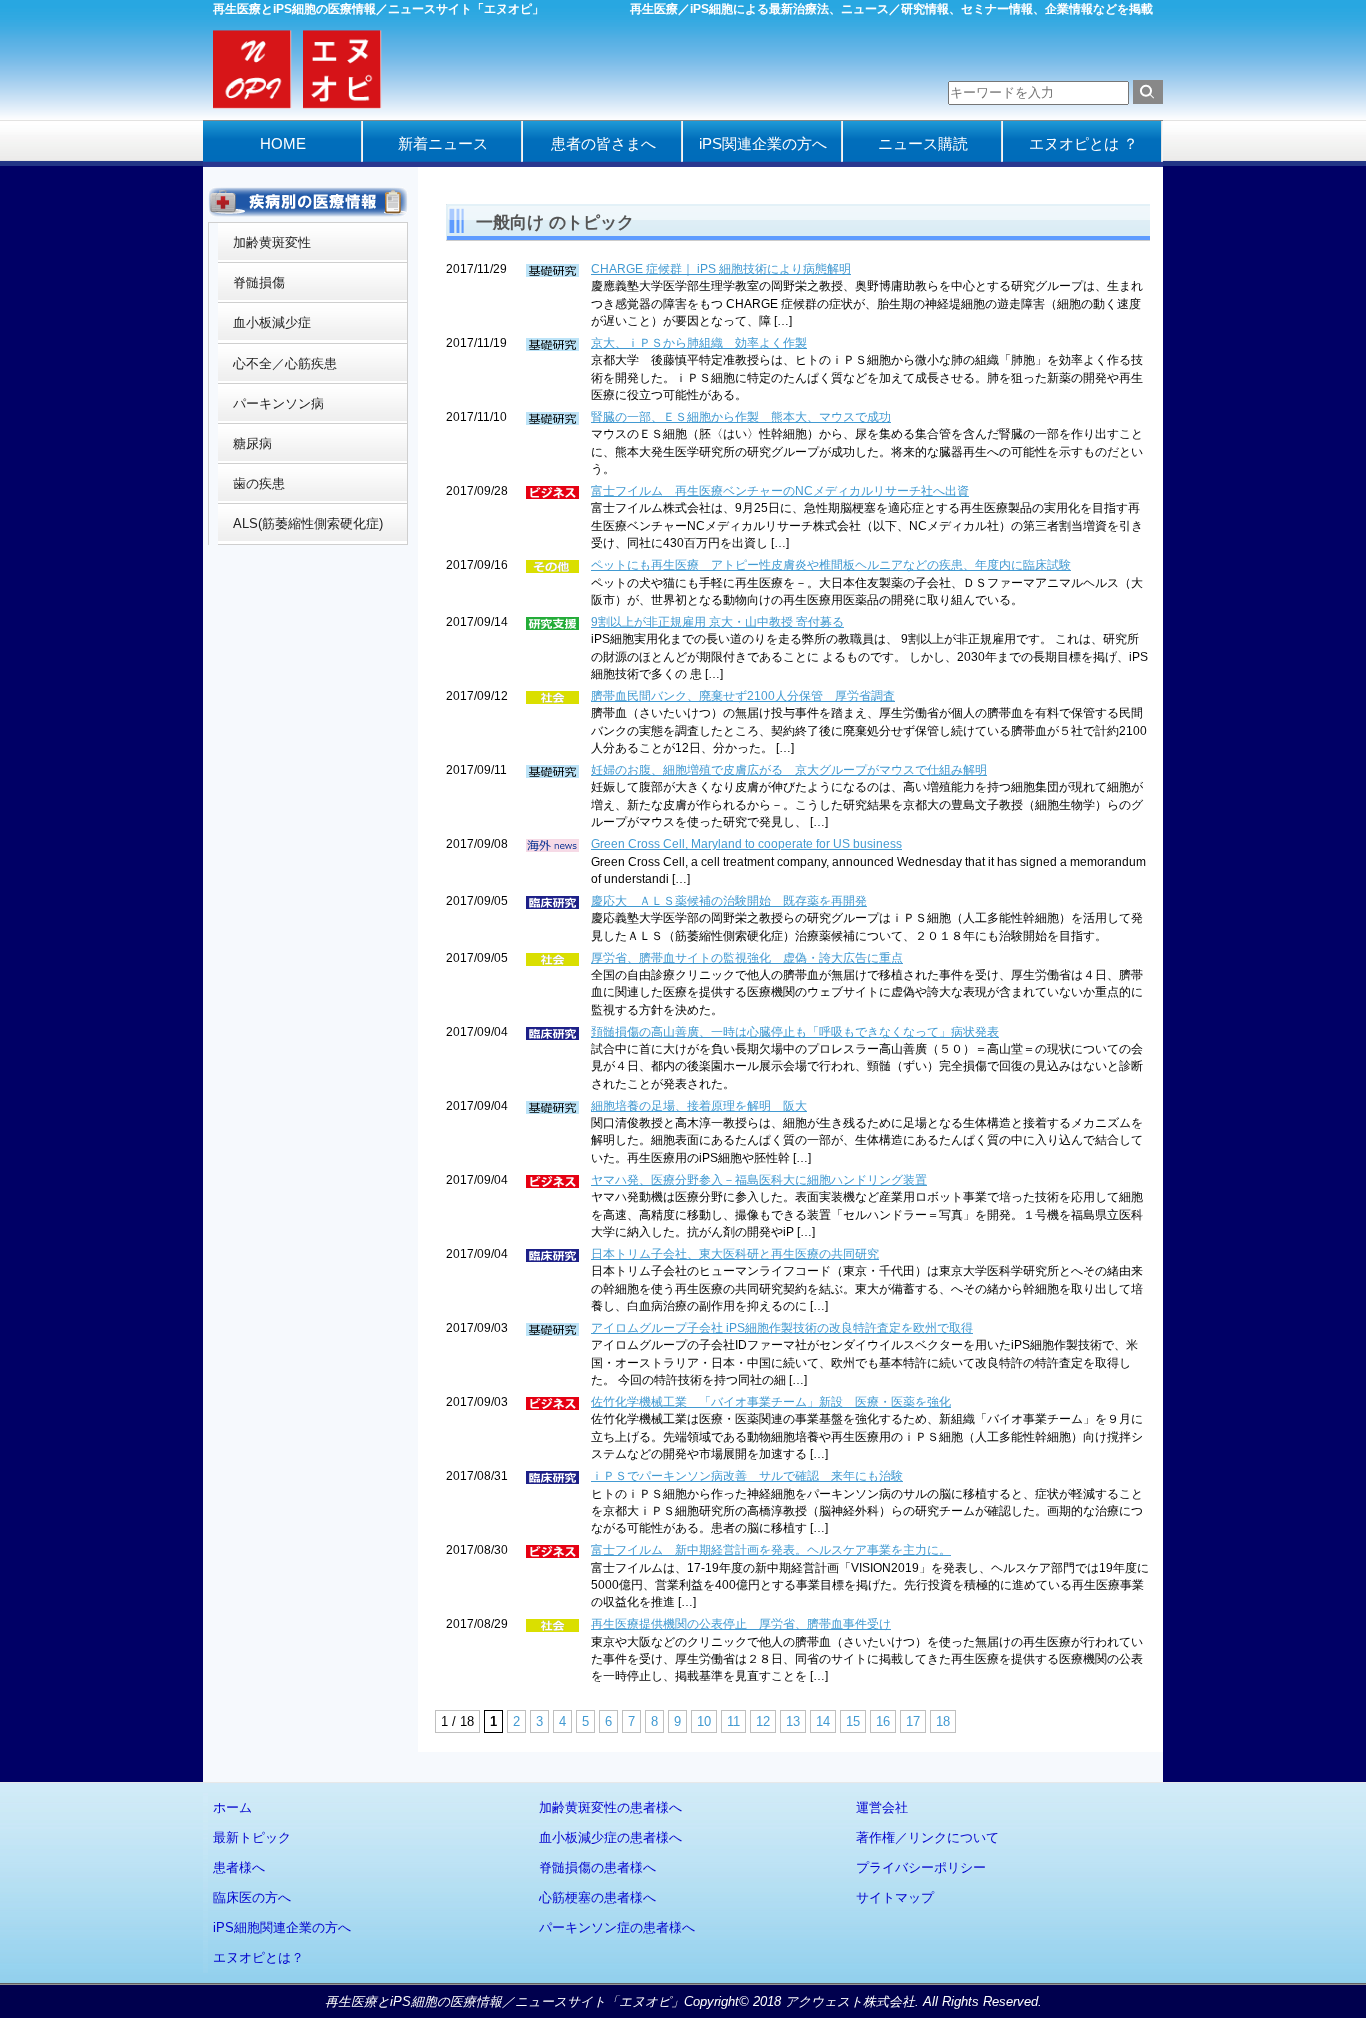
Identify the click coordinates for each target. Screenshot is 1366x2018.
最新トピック (252, 1837)
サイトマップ (895, 1897)
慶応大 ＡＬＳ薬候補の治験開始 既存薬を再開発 (729, 901)
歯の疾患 (259, 483)
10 (704, 1721)
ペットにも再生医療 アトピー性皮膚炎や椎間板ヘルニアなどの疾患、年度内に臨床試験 (831, 565)
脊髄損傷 (259, 282)
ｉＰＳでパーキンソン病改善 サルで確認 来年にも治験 (747, 1476)
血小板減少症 (272, 322)
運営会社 (882, 1807)
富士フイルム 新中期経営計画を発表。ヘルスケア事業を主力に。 (771, 1550)
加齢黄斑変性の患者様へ (610, 1807)
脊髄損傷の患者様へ (597, 1867)
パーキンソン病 (278, 403)
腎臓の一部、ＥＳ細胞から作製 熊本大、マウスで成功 (741, 417)
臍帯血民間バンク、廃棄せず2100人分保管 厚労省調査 (743, 696)
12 (763, 1721)
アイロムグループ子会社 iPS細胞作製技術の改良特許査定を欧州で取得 (782, 1328)
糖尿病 (252, 443)
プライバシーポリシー (921, 1867)
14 (823, 1721)
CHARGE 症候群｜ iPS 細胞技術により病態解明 (721, 269)
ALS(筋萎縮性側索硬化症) (308, 523)
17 (913, 1721)
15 (853, 1721)
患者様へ (239, 1867)
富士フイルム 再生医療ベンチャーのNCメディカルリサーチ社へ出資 (780, 491)
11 (733, 1721)
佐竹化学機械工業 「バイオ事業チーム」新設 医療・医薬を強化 (771, 1402)
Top (1318, 1970)
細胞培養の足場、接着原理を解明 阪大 (699, 1106)
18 (943, 1721)
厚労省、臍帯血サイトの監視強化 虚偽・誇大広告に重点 (747, 958)
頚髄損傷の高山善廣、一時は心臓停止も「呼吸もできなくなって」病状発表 (795, 1032)
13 (793, 1721)
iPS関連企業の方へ (763, 143)
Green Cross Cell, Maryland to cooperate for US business (746, 844)
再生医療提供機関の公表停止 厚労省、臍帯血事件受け (741, 1624)
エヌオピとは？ (258, 1957)
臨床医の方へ (252, 1897)
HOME (283, 143)
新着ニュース (443, 143)
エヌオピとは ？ (1083, 143)
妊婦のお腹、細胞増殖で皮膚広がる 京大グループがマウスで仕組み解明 (789, 770)
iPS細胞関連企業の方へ (282, 1927)
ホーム (232, 1807)
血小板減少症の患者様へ (610, 1837)
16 (883, 1721)
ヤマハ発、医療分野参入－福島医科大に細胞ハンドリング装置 (759, 1180)
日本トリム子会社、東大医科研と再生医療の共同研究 (735, 1254)
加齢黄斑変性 (272, 242)
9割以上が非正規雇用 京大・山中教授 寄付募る (717, 622)
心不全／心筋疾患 (285, 363)
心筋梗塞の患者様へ (597, 1897)
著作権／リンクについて (927, 1837)
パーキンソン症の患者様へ (617, 1927)
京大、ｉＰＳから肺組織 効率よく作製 (699, 343)
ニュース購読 (923, 143)
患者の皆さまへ (603, 143)
